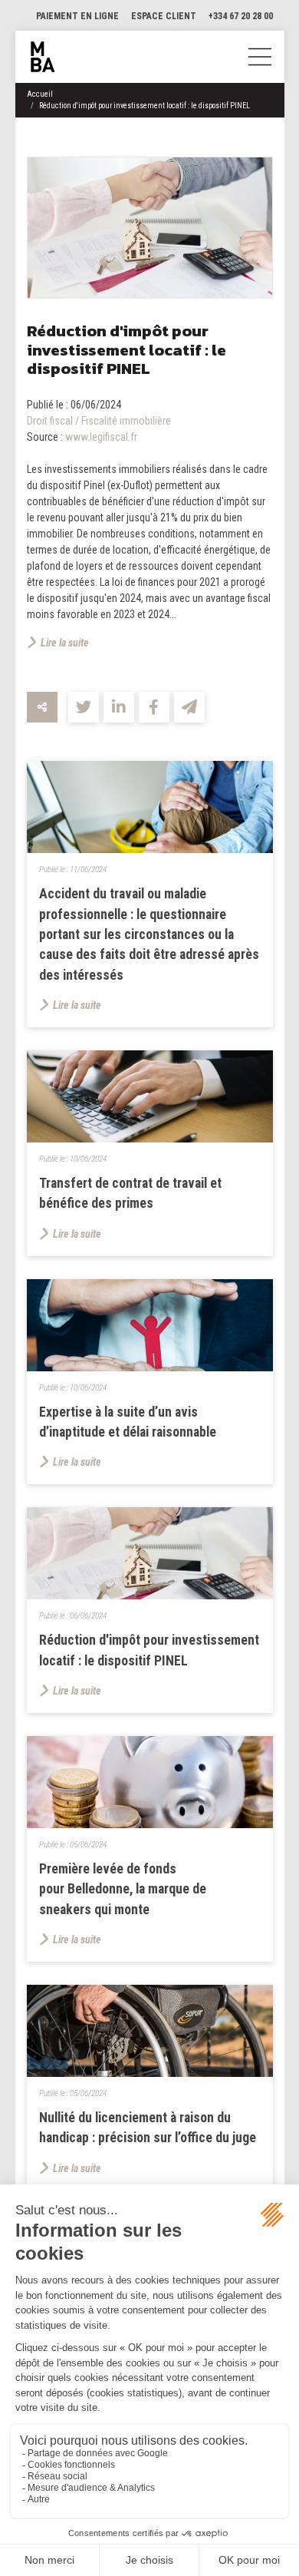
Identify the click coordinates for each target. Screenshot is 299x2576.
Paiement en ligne (77, 16)
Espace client (164, 16)
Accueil (40, 94)
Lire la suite (65, 643)
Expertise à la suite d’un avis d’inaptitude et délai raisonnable (128, 1422)
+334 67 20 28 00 (241, 16)
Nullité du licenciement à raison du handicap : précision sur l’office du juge (148, 2128)
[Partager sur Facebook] (154, 707)
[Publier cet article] (84, 707)
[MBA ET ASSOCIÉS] (43, 57)
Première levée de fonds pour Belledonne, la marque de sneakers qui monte (123, 1889)
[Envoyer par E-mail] (189, 707)
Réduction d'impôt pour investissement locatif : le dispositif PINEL (145, 106)
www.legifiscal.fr (101, 437)
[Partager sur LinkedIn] (119, 707)
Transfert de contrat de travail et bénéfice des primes (130, 1193)
